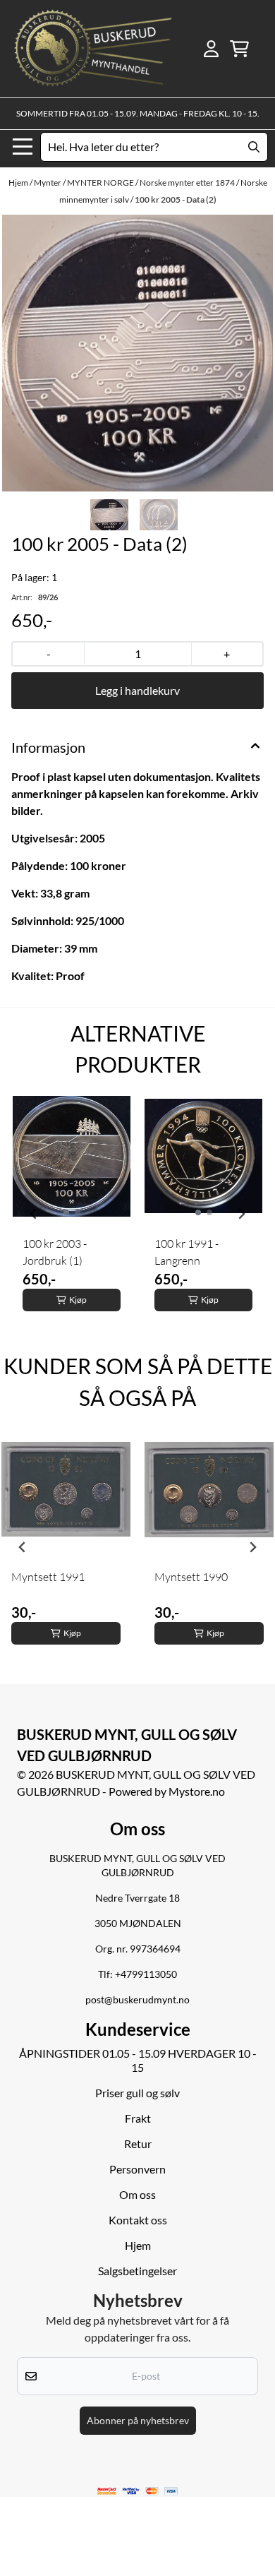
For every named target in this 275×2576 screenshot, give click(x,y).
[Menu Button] (23, 147)
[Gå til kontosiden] (211, 49)
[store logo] (93, 49)
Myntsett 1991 (48, 1577)
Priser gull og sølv (137, 2093)
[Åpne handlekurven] (239, 49)
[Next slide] (241, 1214)
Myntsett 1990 (191, 1577)
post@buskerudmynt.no (137, 2000)
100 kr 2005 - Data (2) (176, 199)
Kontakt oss (138, 2220)
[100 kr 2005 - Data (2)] (137, 353)
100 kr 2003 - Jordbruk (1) (55, 1252)
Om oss (137, 2194)
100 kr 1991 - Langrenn (187, 1252)
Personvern (137, 2169)
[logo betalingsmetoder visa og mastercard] (137, 2491)
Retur (138, 2143)
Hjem (19, 183)
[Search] (254, 147)
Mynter (48, 183)
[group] (72, 1214)
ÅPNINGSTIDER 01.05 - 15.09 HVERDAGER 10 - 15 (138, 2060)
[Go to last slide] (34, 1214)
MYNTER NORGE (101, 183)
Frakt (138, 2118)
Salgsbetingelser (137, 2271)
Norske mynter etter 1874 (188, 183)
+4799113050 (146, 1974)
